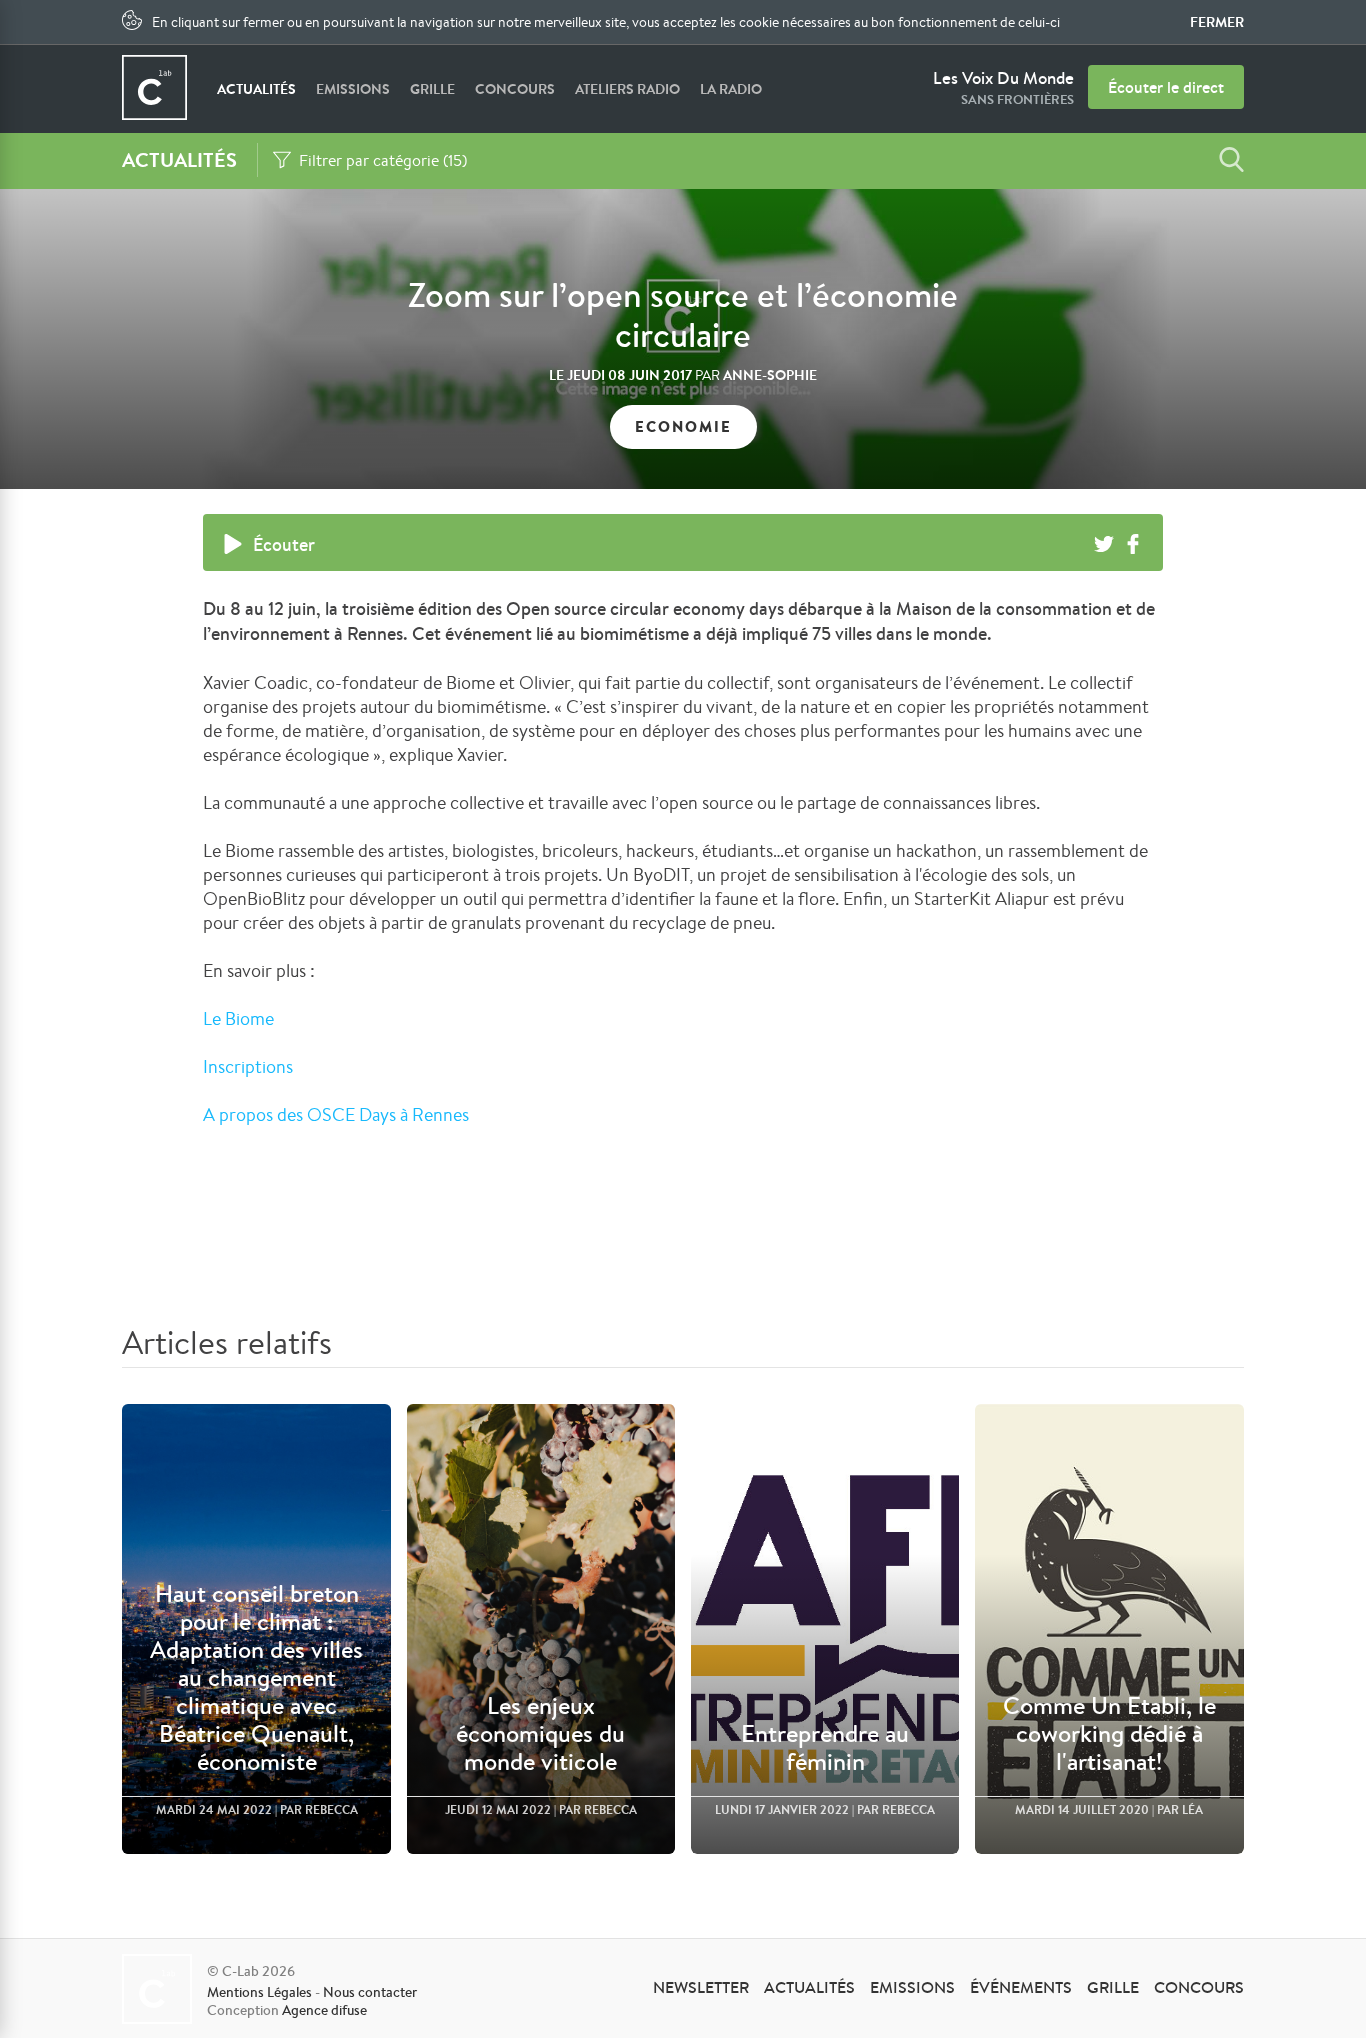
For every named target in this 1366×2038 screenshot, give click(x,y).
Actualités (256, 89)
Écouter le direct (1166, 87)
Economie (683, 426)
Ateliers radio (627, 89)
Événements (1021, 1987)
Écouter (284, 544)
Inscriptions (248, 1066)
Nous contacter (370, 1992)
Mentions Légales (259, 1992)
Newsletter (701, 1987)
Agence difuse (324, 2010)
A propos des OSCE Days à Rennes (336, 1114)
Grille (432, 89)
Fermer (1217, 22)
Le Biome (240, 1018)
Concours (515, 89)
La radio (731, 89)
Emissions (353, 89)
